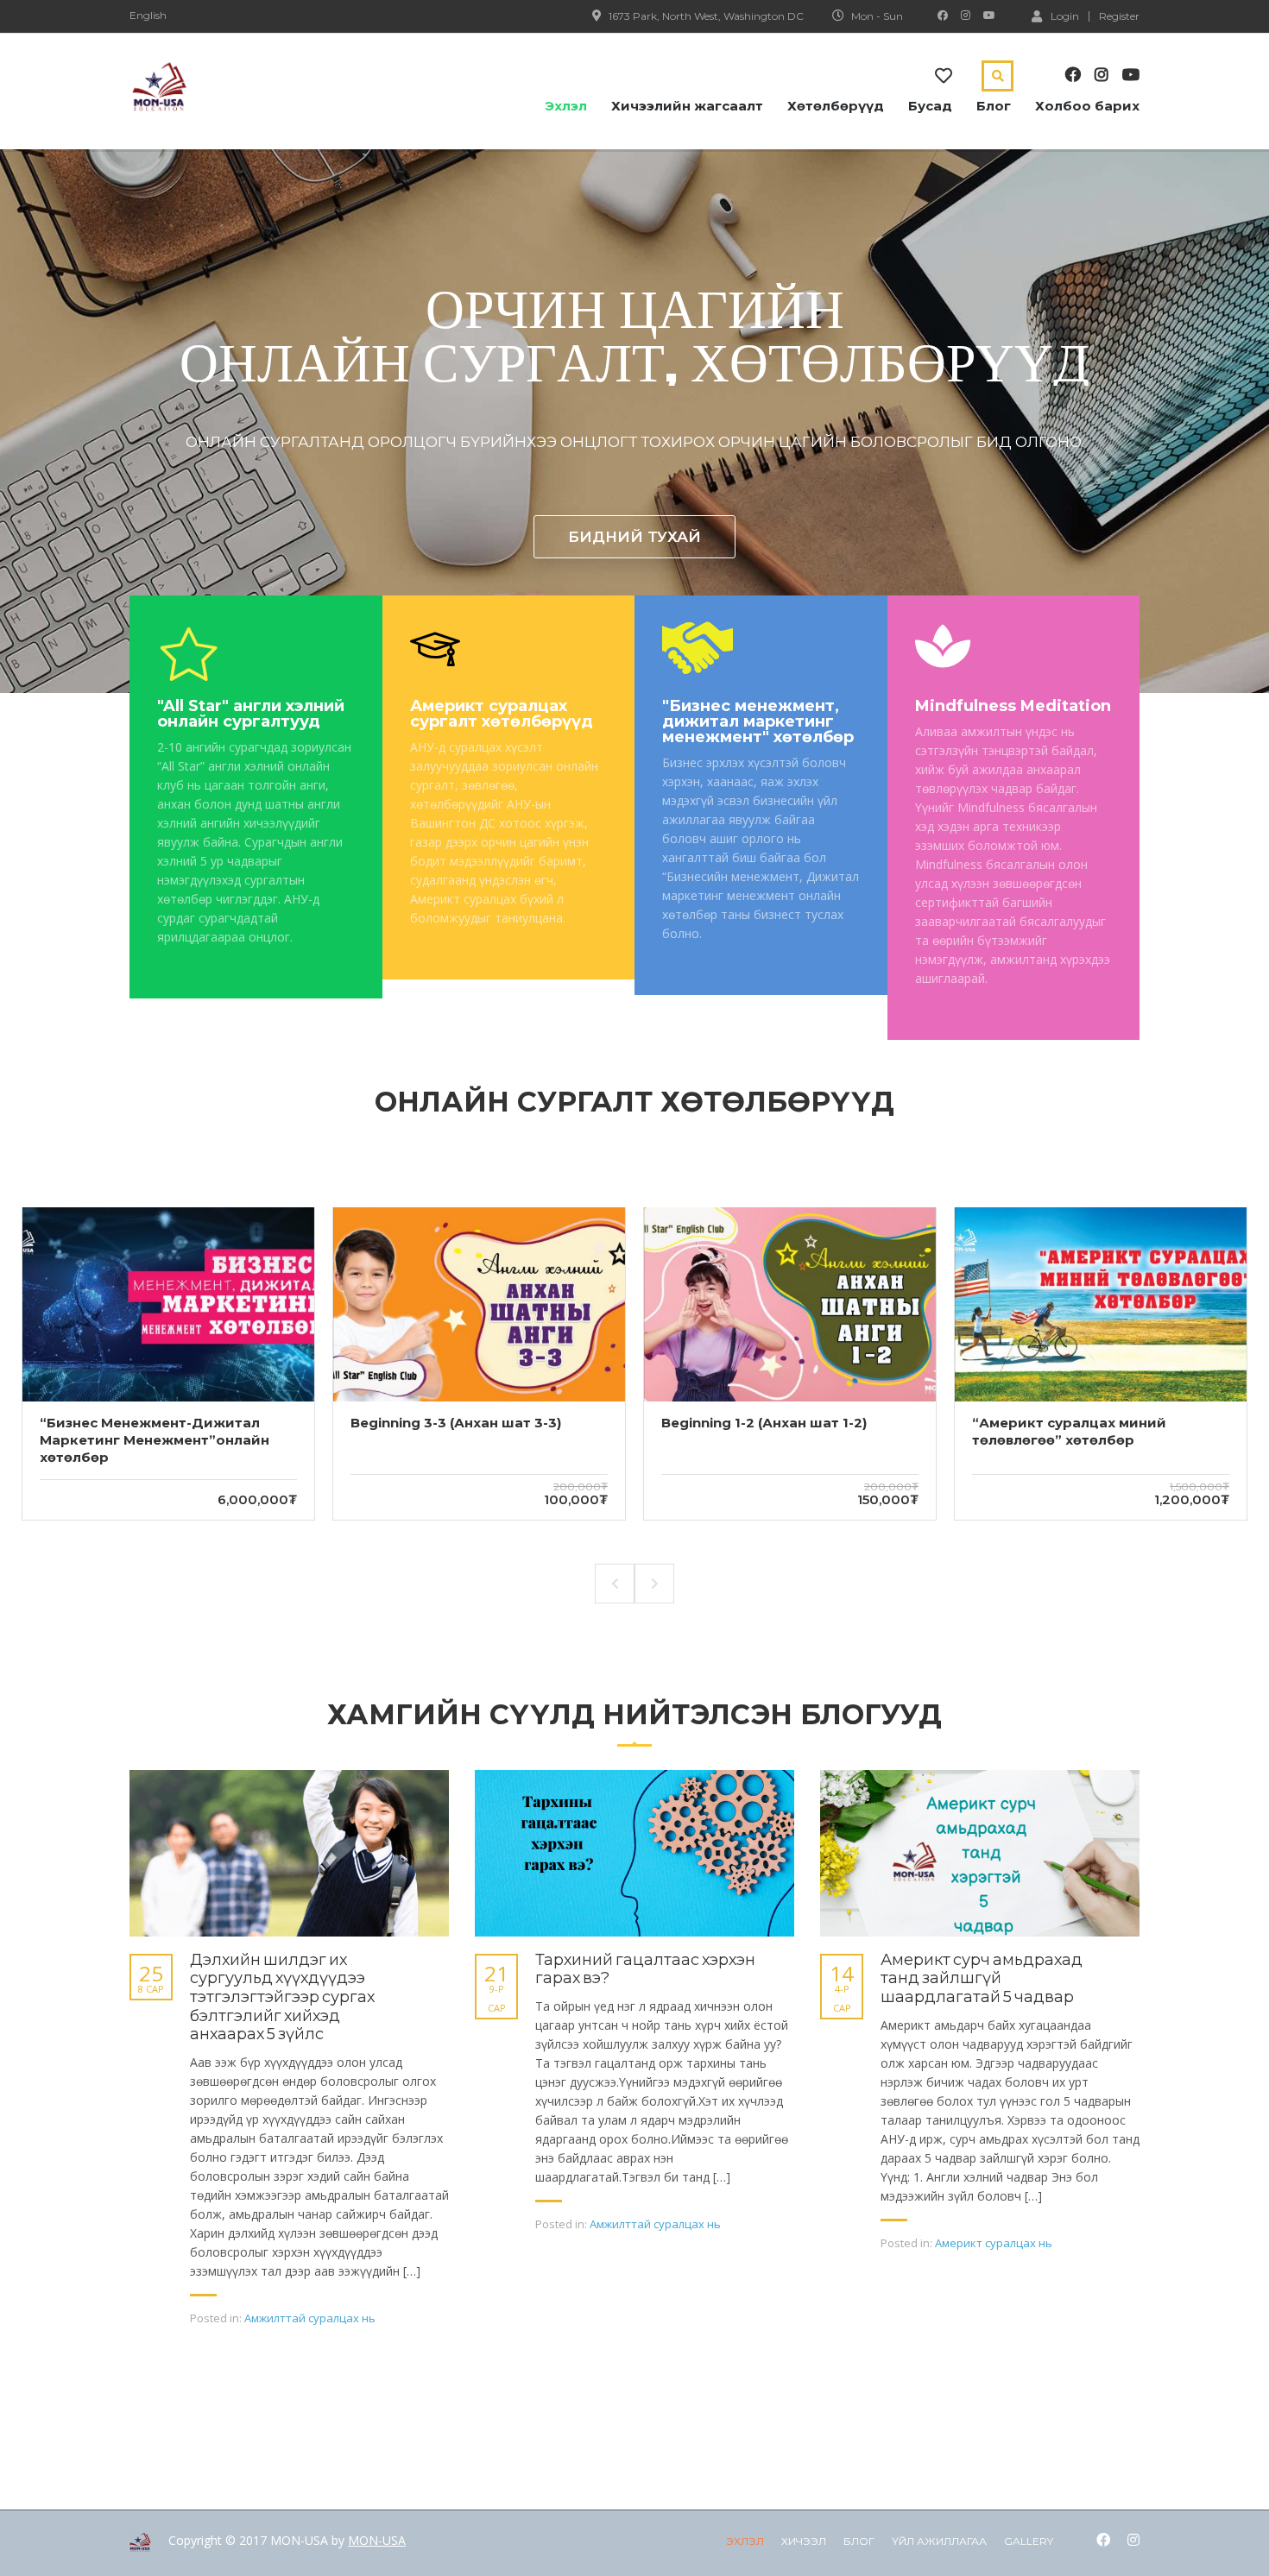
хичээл (804, 2541)
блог (859, 2541)
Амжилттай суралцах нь (310, 2318)
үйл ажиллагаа (939, 2541)
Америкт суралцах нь (994, 2243)
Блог (994, 106)
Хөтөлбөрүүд (836, 106)
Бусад (930, 106)
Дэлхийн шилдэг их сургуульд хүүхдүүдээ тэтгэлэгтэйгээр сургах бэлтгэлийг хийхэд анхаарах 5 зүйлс (282, 1997)
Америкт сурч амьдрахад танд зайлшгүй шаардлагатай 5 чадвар (982, 1979)
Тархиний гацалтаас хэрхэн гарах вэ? (645, 1970)
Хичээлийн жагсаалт (687, 106)
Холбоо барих (1087, 106)
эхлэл (745, 2541)
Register (1119, 16)
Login (1065, 16)
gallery (1029, 2541)
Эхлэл (566, 106)
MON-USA (377, 2540)
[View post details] (289, 1853)
